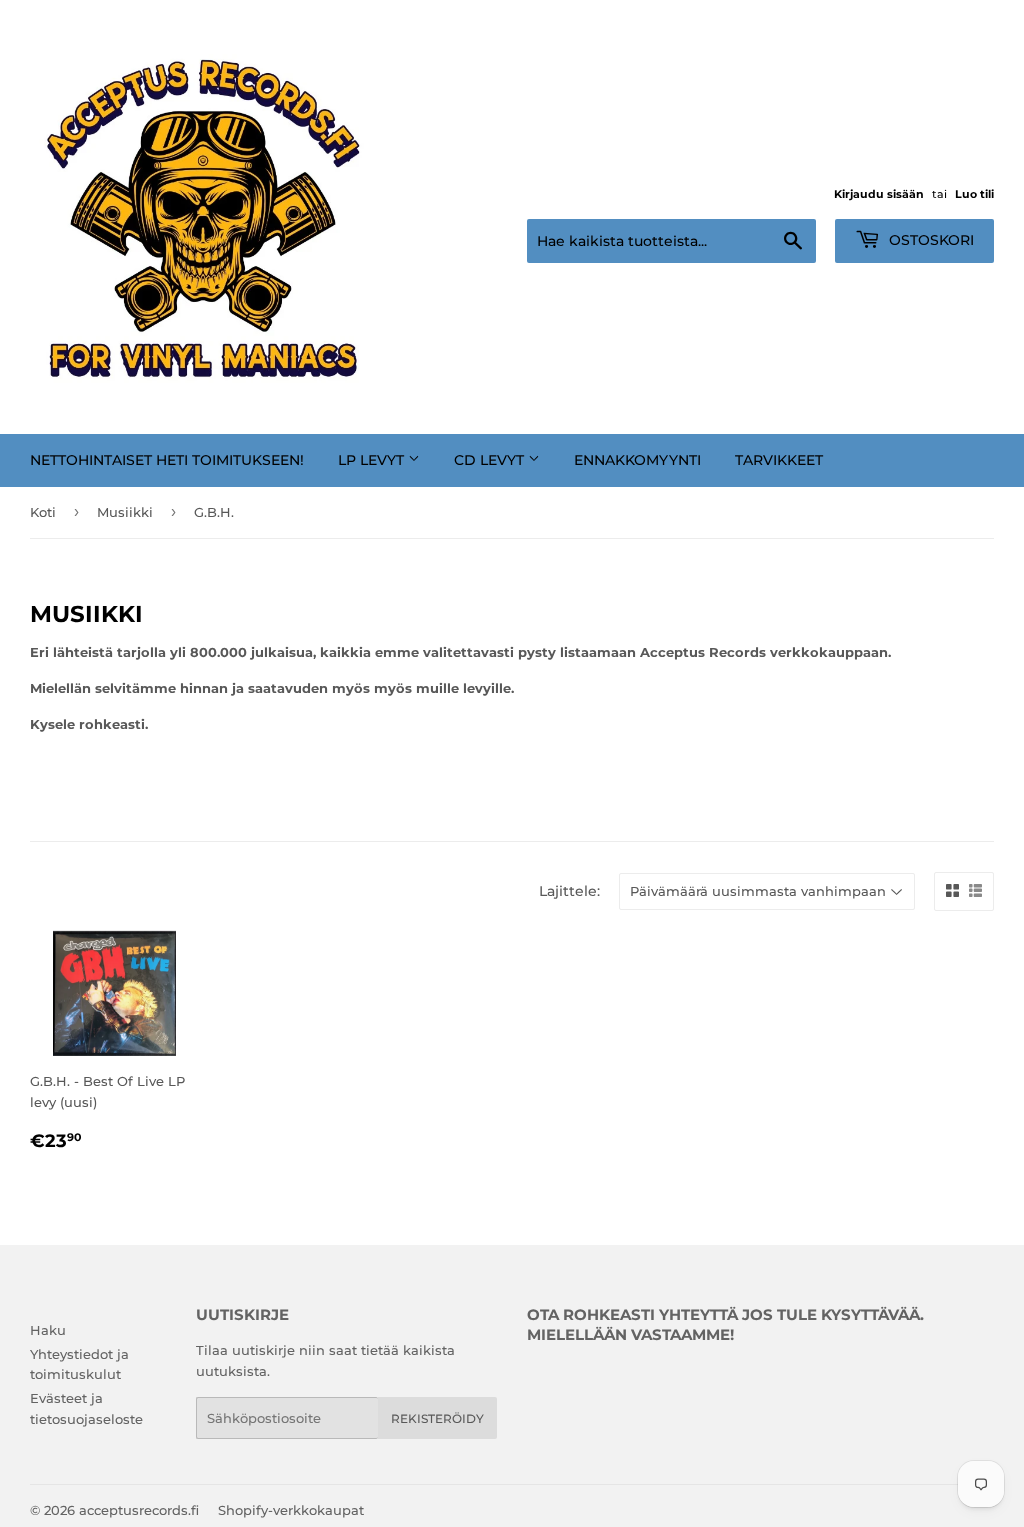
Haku (48, 1330)
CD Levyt (491, 460)
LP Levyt (373, 460)
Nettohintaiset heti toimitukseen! (167, 460)
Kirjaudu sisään (879, 194)
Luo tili (974, 194)
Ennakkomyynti (637, 460)
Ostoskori (929, 240)
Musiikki (125, 512)
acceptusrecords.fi (139, 1510)
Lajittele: (569, 891)
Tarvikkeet (779, 460)
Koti (43, 512)
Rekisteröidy (437, 1418)
